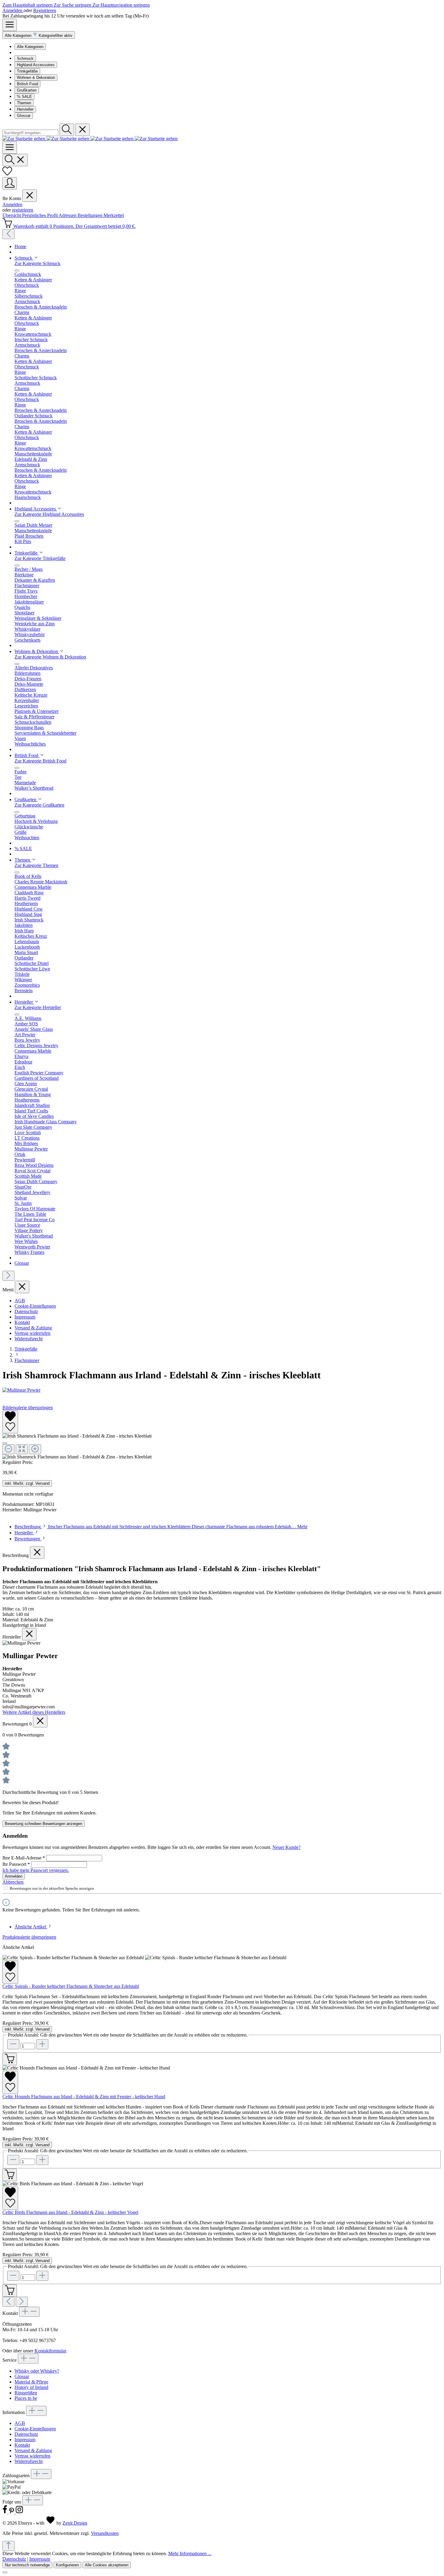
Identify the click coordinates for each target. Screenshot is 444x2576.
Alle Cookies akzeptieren (107, 2565)
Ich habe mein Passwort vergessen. (36, 1870)
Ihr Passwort (16, 1864)
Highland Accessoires (36, 65)
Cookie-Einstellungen (35, 1306)
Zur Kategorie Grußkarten (39, 805)
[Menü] (10, 25)
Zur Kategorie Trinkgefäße (40, 558)
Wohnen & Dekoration (36, 78)
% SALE (24, 97)
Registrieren (45, 10)
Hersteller (25, 109)
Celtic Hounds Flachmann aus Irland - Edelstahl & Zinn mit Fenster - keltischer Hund (84, 2097)
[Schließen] (5, 1443)
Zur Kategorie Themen (36, 865)
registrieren (23, 210)
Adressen (68, 215)
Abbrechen (13, 1882)
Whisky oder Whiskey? (37, 2371)
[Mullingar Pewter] (222, 1390)
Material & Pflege (31, 2382)
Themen (24, 103)
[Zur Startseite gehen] (90, 139)
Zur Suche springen (73, 5)
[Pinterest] (12, 2512)
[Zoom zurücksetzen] (22, 1449)
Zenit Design (75, 2523)
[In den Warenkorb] (10, 2059)
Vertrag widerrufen (32, 1333)
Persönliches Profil (40, 215)
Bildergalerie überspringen (28, 1408)
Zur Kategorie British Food (40, 761)
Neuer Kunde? (286, 1847)
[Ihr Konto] (10, 183)
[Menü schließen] (30, 196)
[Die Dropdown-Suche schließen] (82, 130)
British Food (27, 84)
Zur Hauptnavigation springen (121, 5)
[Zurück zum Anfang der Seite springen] (8, 2546)
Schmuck (25, 58)
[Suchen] (67, 130)
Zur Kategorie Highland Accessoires (49, 514)
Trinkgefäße (27, 71)
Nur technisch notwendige (27, 2565)
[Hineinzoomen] (35, 1449)
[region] (222, 1435)
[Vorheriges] (8, 234)
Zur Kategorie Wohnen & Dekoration (50, 657)
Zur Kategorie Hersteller (38, 1007)
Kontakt (22, 1322)
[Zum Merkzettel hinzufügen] (10, 1422)
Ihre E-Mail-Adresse (24, 1858)
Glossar (24, 116)
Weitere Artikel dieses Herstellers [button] (34, 1712)
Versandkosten (105, 2533)
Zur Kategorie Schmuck (37, 263)
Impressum (25, 1317)
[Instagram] (19, 2512)
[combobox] (30, 133)
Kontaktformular (50, 2351)
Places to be (26, 2398)
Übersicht (12, 215)
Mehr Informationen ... (190, 2553)
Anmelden (13, 10)
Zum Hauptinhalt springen (28, 5)
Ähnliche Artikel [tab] (31, 1927)
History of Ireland (31, 2387)
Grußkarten (27, 90)
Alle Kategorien (30, 47)
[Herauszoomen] (8, 1449)
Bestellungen (91, 215)
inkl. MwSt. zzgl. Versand (27, 1483)
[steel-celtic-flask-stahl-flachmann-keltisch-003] (77, 1436)
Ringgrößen (26, 2393)
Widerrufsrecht (29, 1339)
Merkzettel (114, 215)
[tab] (161, 1527)
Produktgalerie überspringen (29, 1937)
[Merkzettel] (7, 174)
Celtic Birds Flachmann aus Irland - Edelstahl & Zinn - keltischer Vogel (70, 2212)
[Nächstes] (8, 1276)
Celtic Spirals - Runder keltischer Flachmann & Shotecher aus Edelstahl (71, 1986)
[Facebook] (5, 2512)
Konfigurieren (67, 2565)
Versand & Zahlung (33, 1328)
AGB (20, 1301)
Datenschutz (26, 1311)
